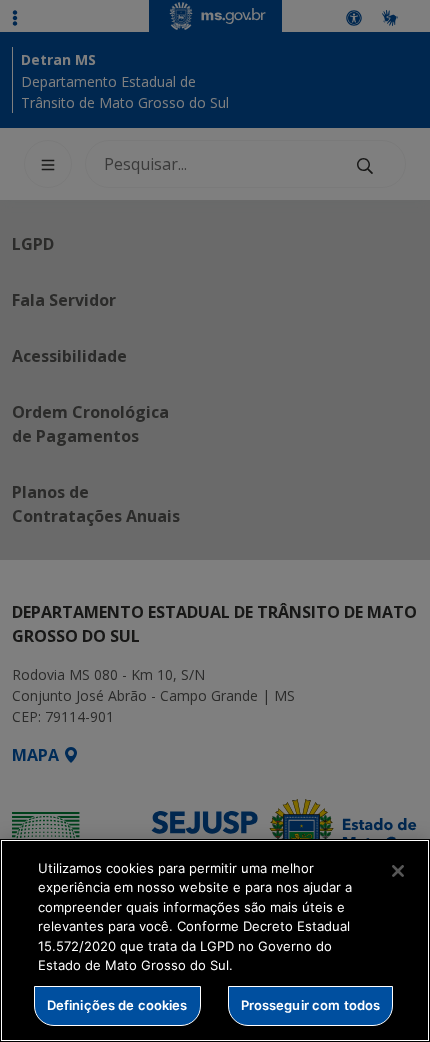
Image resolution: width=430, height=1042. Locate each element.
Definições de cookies (117, 1005)
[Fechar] (398, 871)
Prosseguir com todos (311, 1005)
